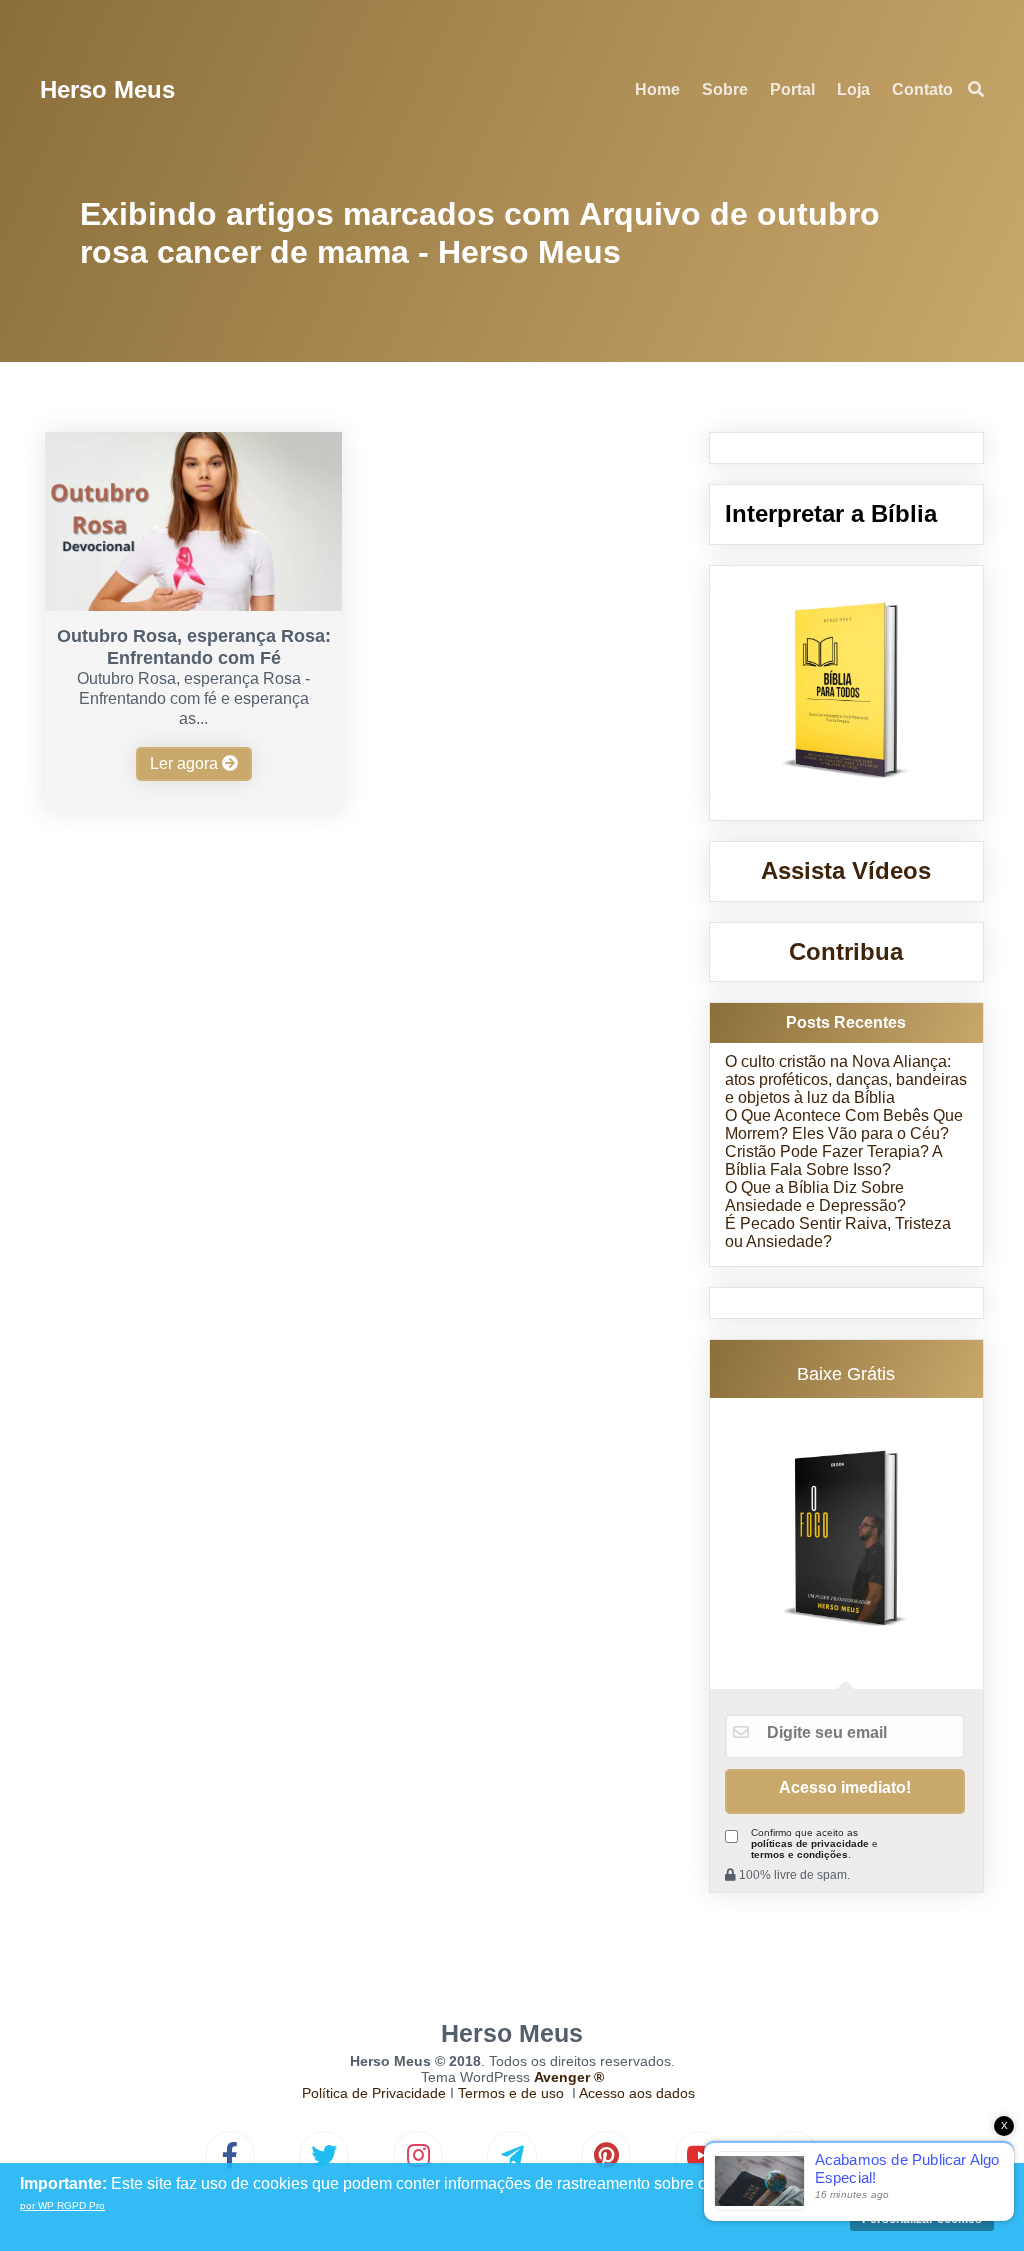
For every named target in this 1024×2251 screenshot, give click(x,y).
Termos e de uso (511, 2093)
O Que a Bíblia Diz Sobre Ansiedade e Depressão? (815, 1196)
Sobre (725, 89)
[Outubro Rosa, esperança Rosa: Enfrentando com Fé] (193, 605)
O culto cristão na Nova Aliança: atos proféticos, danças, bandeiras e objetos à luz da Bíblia (846, 1079)
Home (657, 89)
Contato (922, 89)
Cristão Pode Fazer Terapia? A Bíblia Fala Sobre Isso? (833, 1160)
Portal (792, 89)
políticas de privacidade (810, 1843)
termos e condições (799, 1854)
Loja (853, 89)
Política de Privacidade (374, 2093)
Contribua (846, 951)
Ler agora (186, 763)
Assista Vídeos (846, 870)
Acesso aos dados (637, 2093)
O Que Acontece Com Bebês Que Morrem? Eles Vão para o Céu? (844, 1124)
